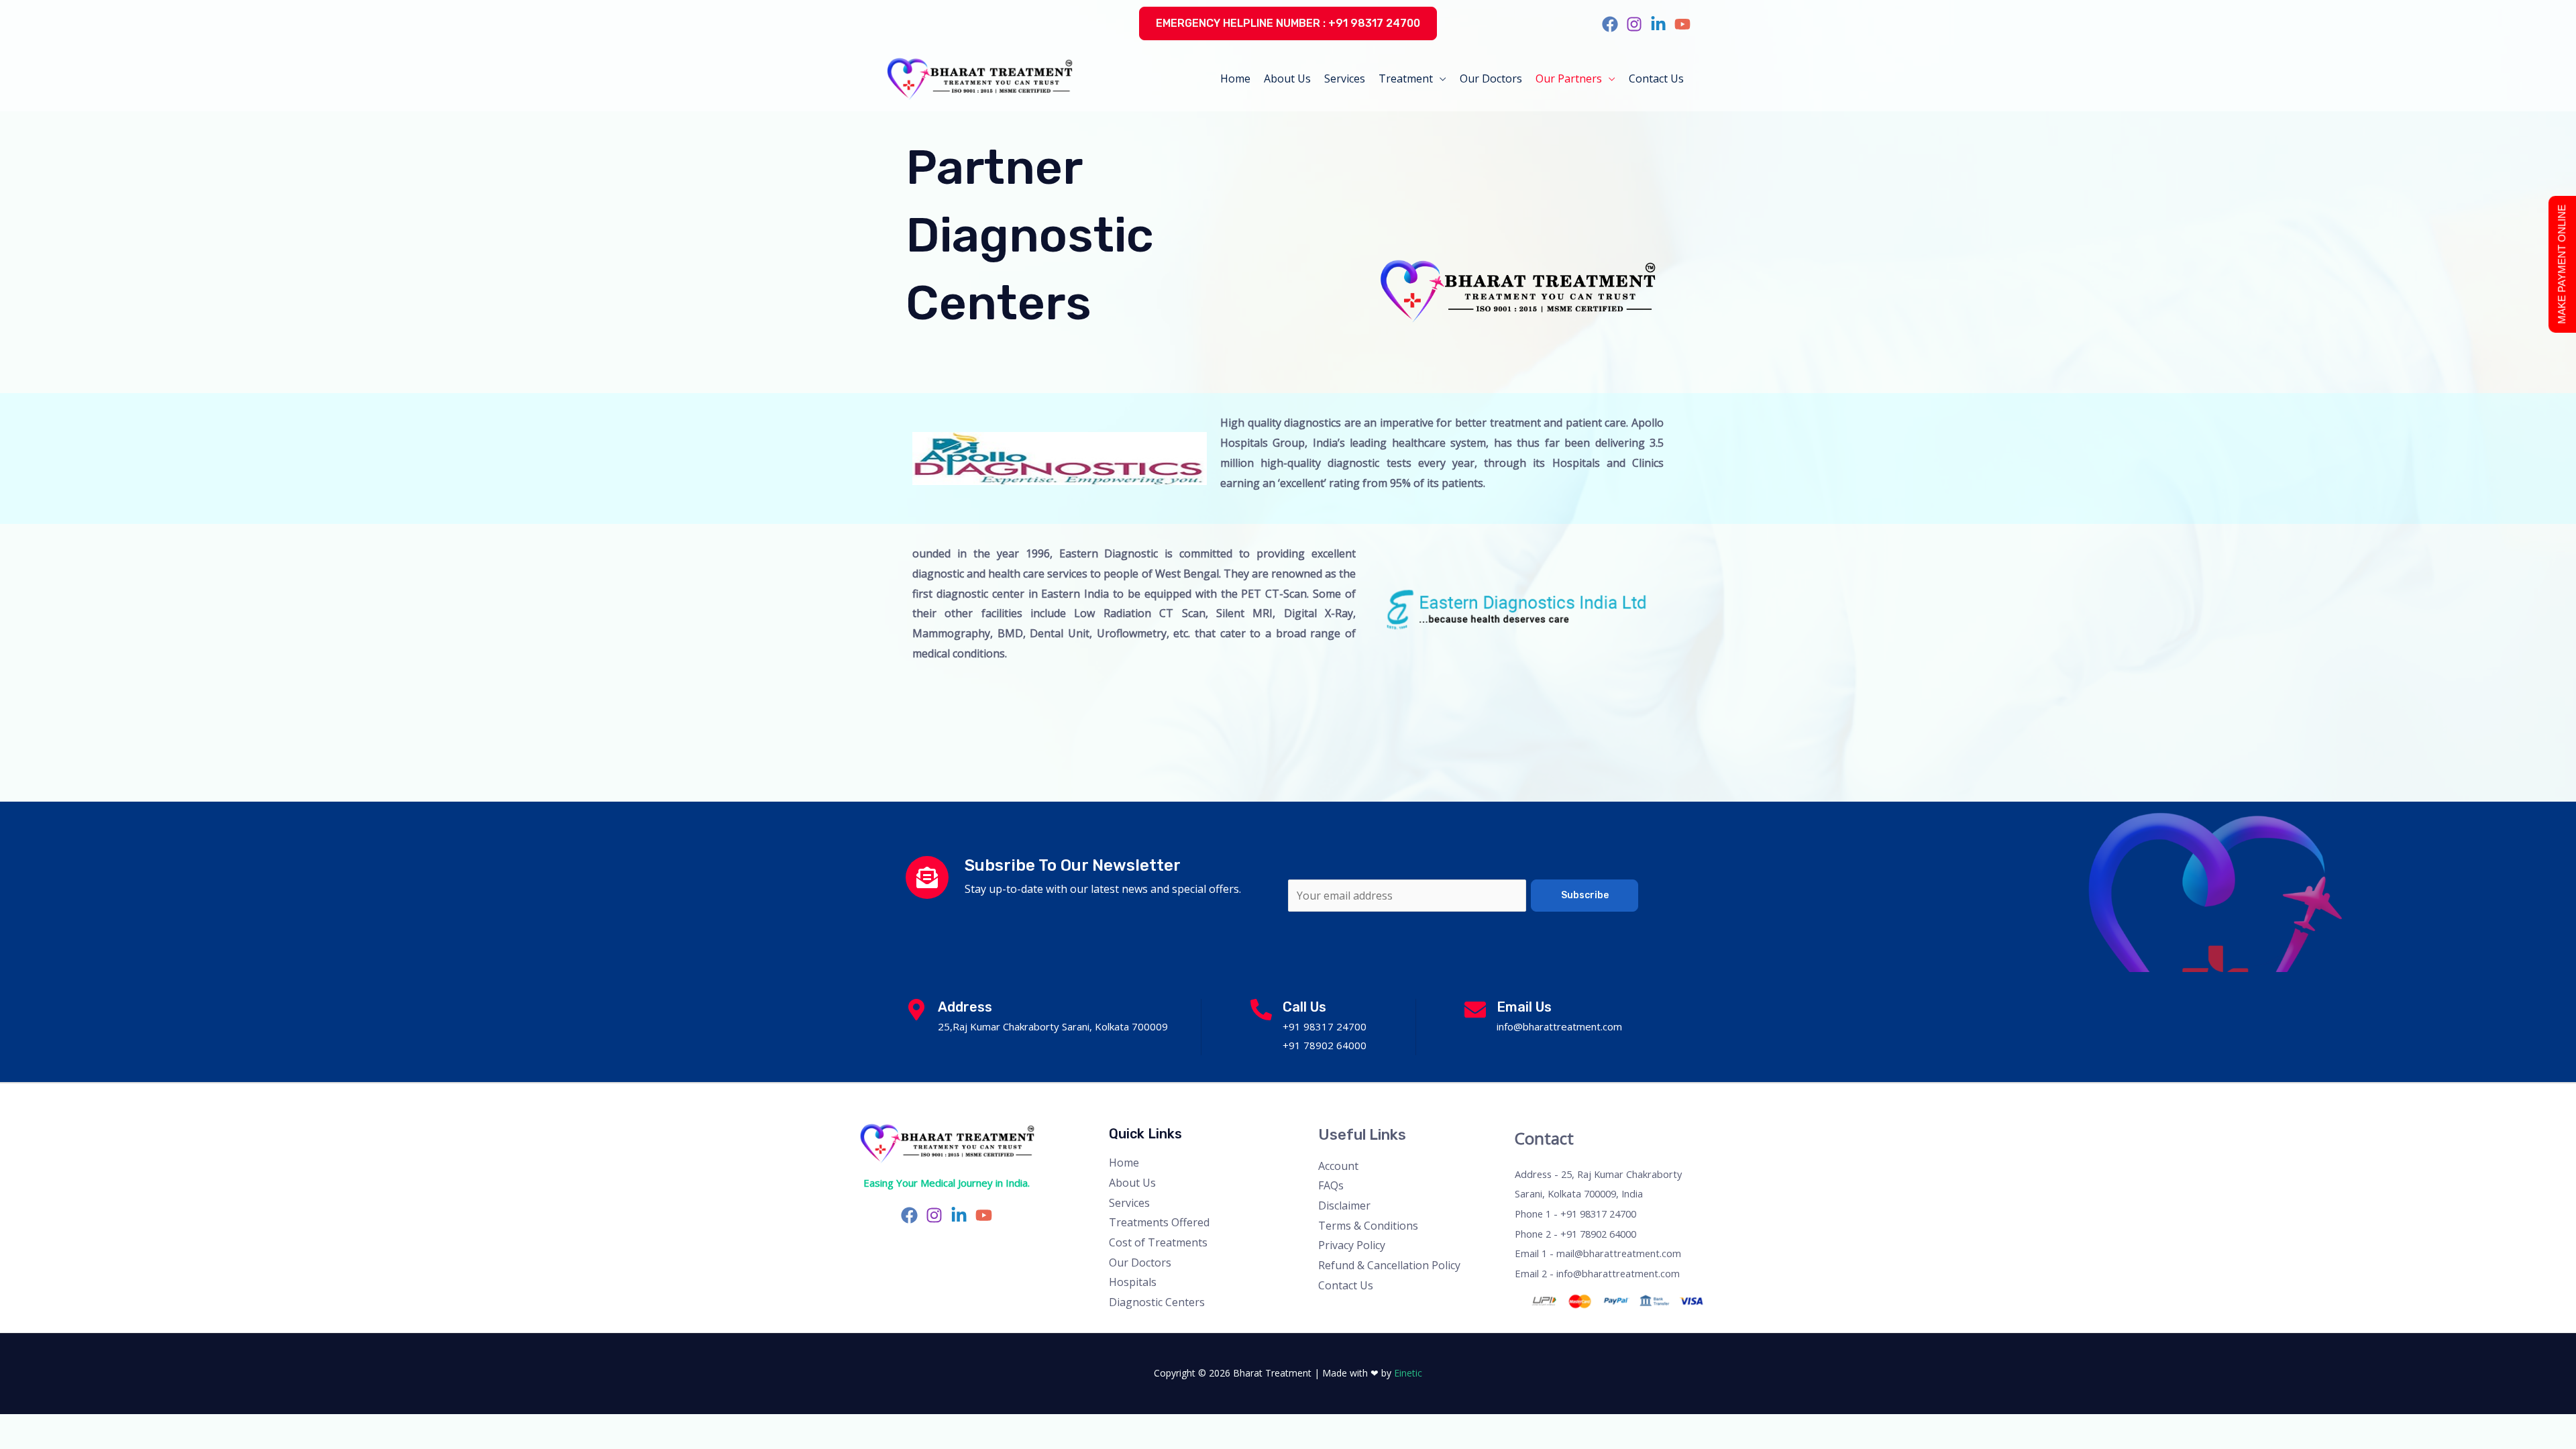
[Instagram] (1634, 24)
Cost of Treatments (1158, 1242)
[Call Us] (1261, 1010)
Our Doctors (1491, 78)
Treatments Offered (1159, 1222)
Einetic (1408, 1373)
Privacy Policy (1352, 1245)
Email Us (1524, 1007)
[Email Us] (1475, 1010)
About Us (1287, 78)
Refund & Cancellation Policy (1389, 1265)
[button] (1288, 23)
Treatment (1406, 78)
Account (1338, 1166)
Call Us (1304, 1007)
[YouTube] (1682, 24)
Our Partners (1569, 78)
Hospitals (1133, 1282)
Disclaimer (1344, 1205)
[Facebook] (1610, 24)
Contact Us (1656, 78)
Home (1235, 78)
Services (1345, 78)
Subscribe (1585, 895)
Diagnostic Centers (1157, 1302)
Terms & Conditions (1368, 1226)
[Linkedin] (1658, 24)
